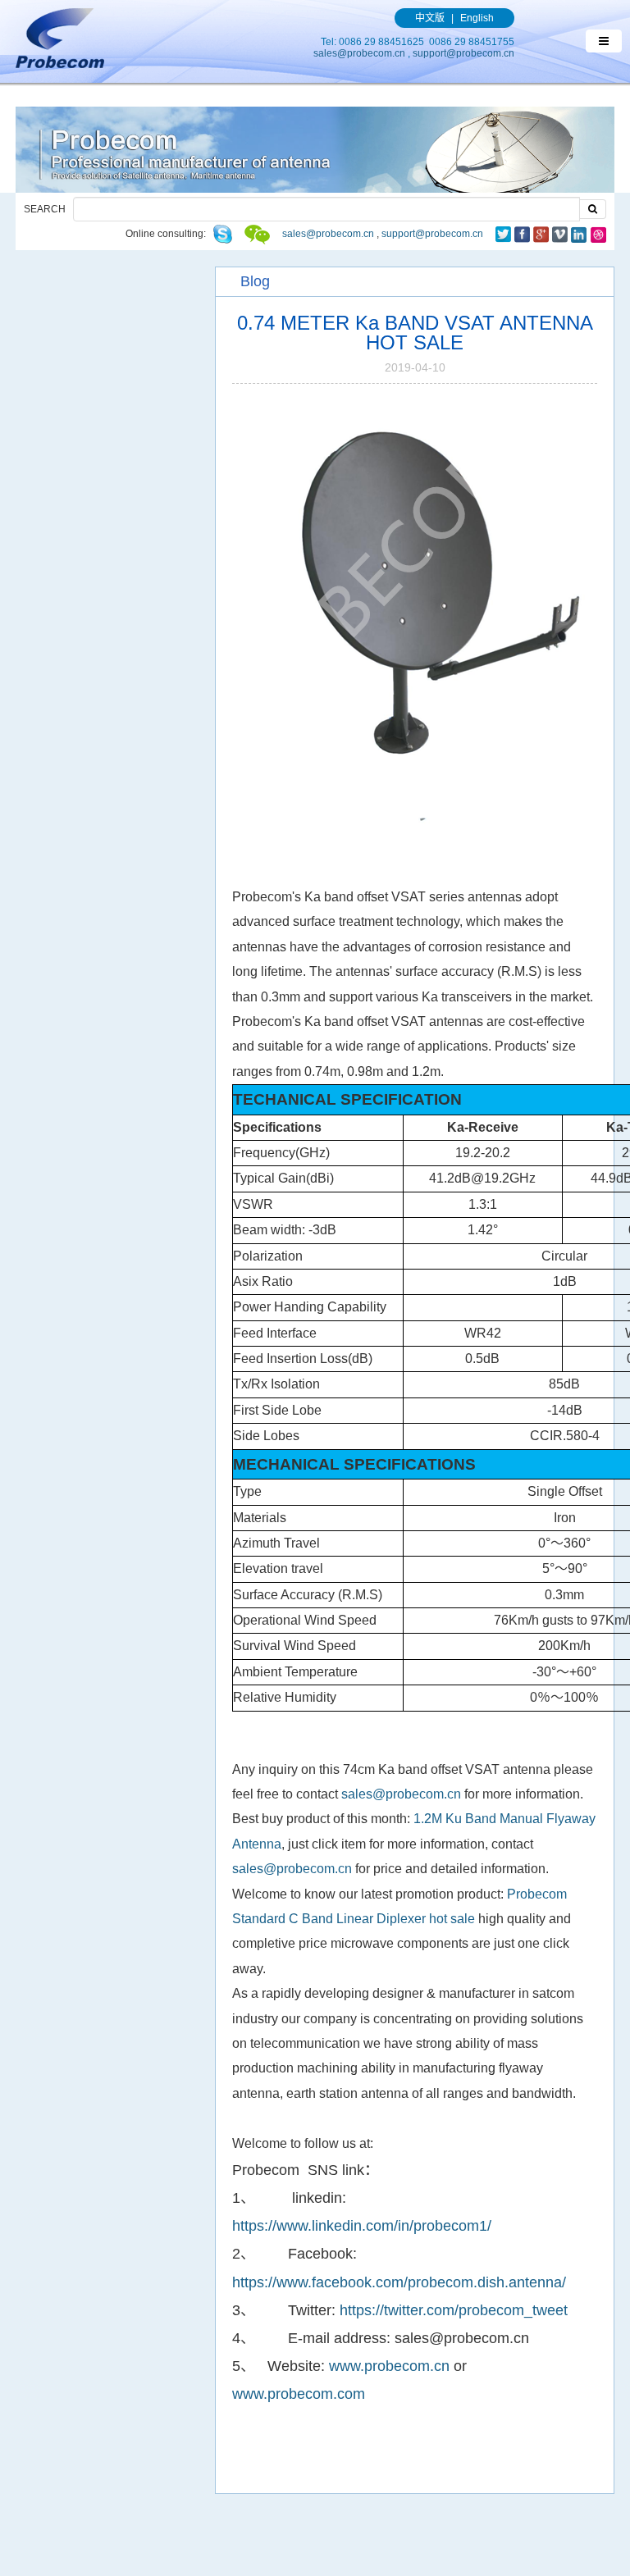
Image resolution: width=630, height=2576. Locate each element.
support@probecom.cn (463, 53)
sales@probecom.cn (359, 53)
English (477, 18)
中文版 (430, 18)
